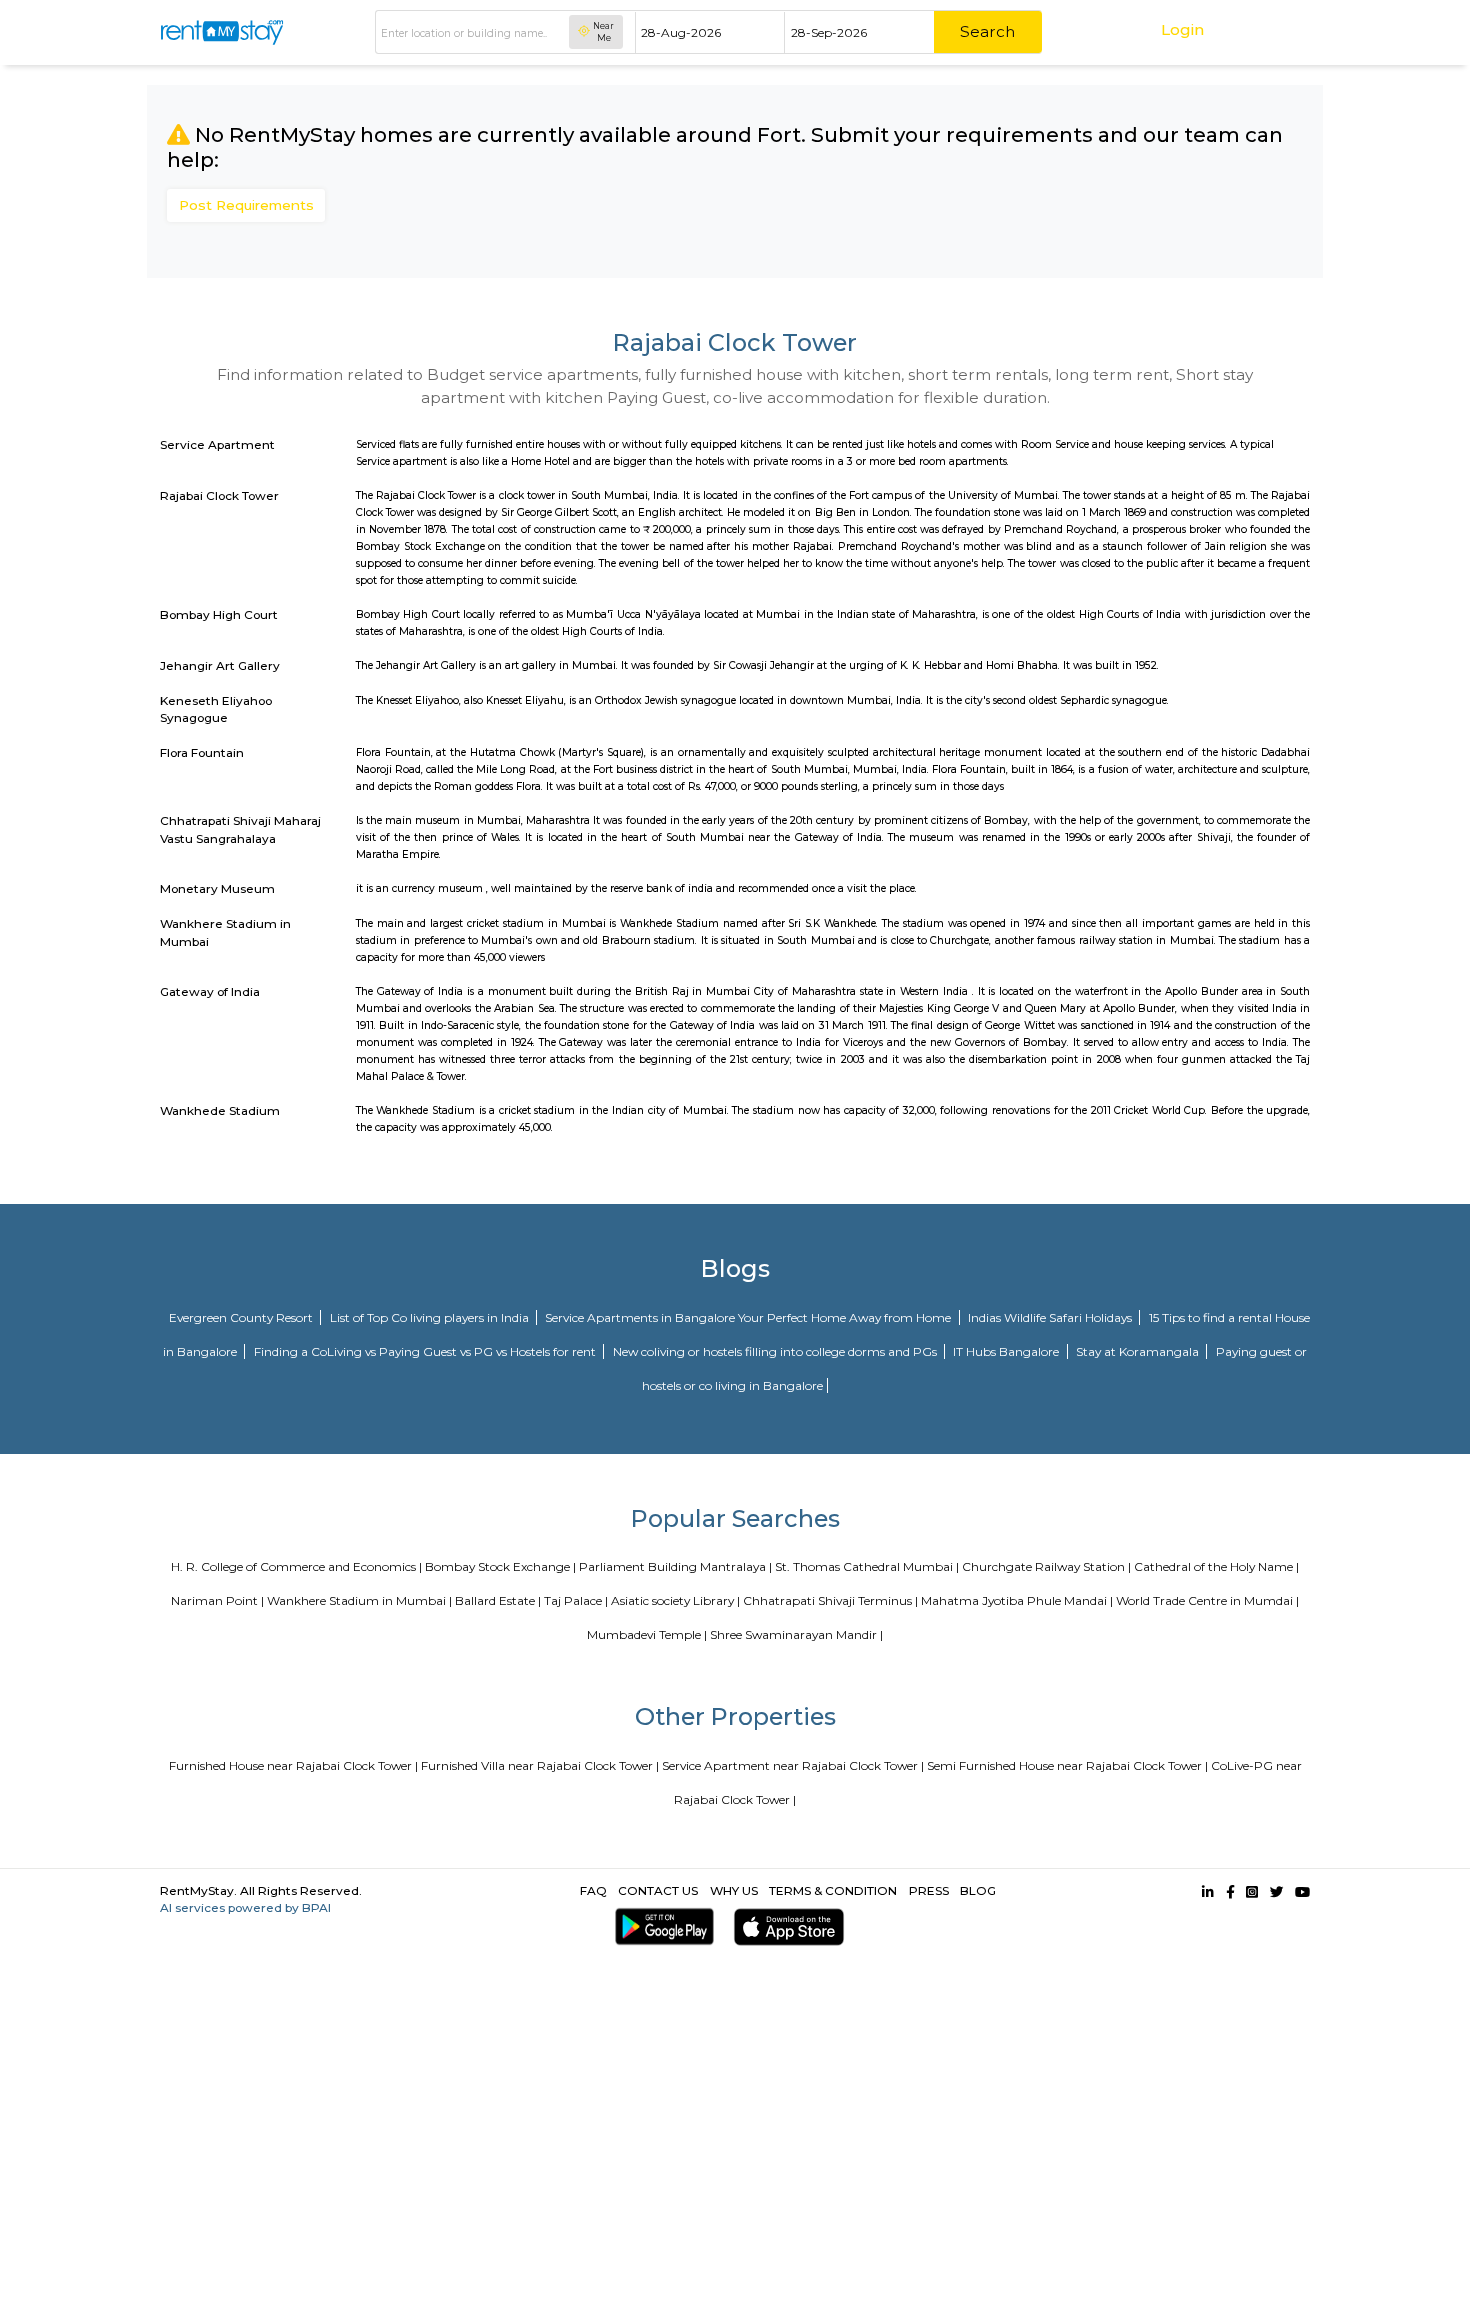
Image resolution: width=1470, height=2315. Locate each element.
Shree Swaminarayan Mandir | (796, 1634)
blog (978, 1890)
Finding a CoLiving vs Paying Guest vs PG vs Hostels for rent (426, 1351)
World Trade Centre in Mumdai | (1207, 1600)
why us (734, 1890)
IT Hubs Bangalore (1007, 1351)
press (929, 1890)
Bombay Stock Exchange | (500, 1566)
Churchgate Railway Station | (1046, 1566)
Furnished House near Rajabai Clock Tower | (293, 1765)
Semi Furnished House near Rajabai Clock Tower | (1067, 1765)
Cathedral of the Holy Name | (1216, 1566)
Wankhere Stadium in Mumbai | (359, 1600)
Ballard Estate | (498, 1600)
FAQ (593, 1890)
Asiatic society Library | (675, 1600)
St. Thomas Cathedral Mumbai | (867, 1566)
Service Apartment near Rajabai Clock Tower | (793, 1765)
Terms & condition (833, 1890)
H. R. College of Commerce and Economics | (296, 1566)
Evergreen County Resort (242, 1317)
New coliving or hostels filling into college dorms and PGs (776, 1351)
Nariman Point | (217, 1600)
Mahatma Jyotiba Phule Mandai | (1017, 1600)
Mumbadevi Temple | (647, 1634)
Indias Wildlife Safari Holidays (1051, 1317)
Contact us (658, 1890)
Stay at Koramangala (1139, 1351)
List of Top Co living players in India (431, 1317)
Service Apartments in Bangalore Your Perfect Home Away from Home (749, 1317)
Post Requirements (246, 205)
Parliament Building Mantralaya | (675, 1566)
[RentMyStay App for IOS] (785, 1926)
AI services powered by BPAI (245, 1907)
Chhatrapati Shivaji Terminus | (830, 1600)
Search (987, 31)
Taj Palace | (576, 1600)
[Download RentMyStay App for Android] (661, 1926)
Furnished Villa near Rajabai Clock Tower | (540, 1765)
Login (1182, 29)
